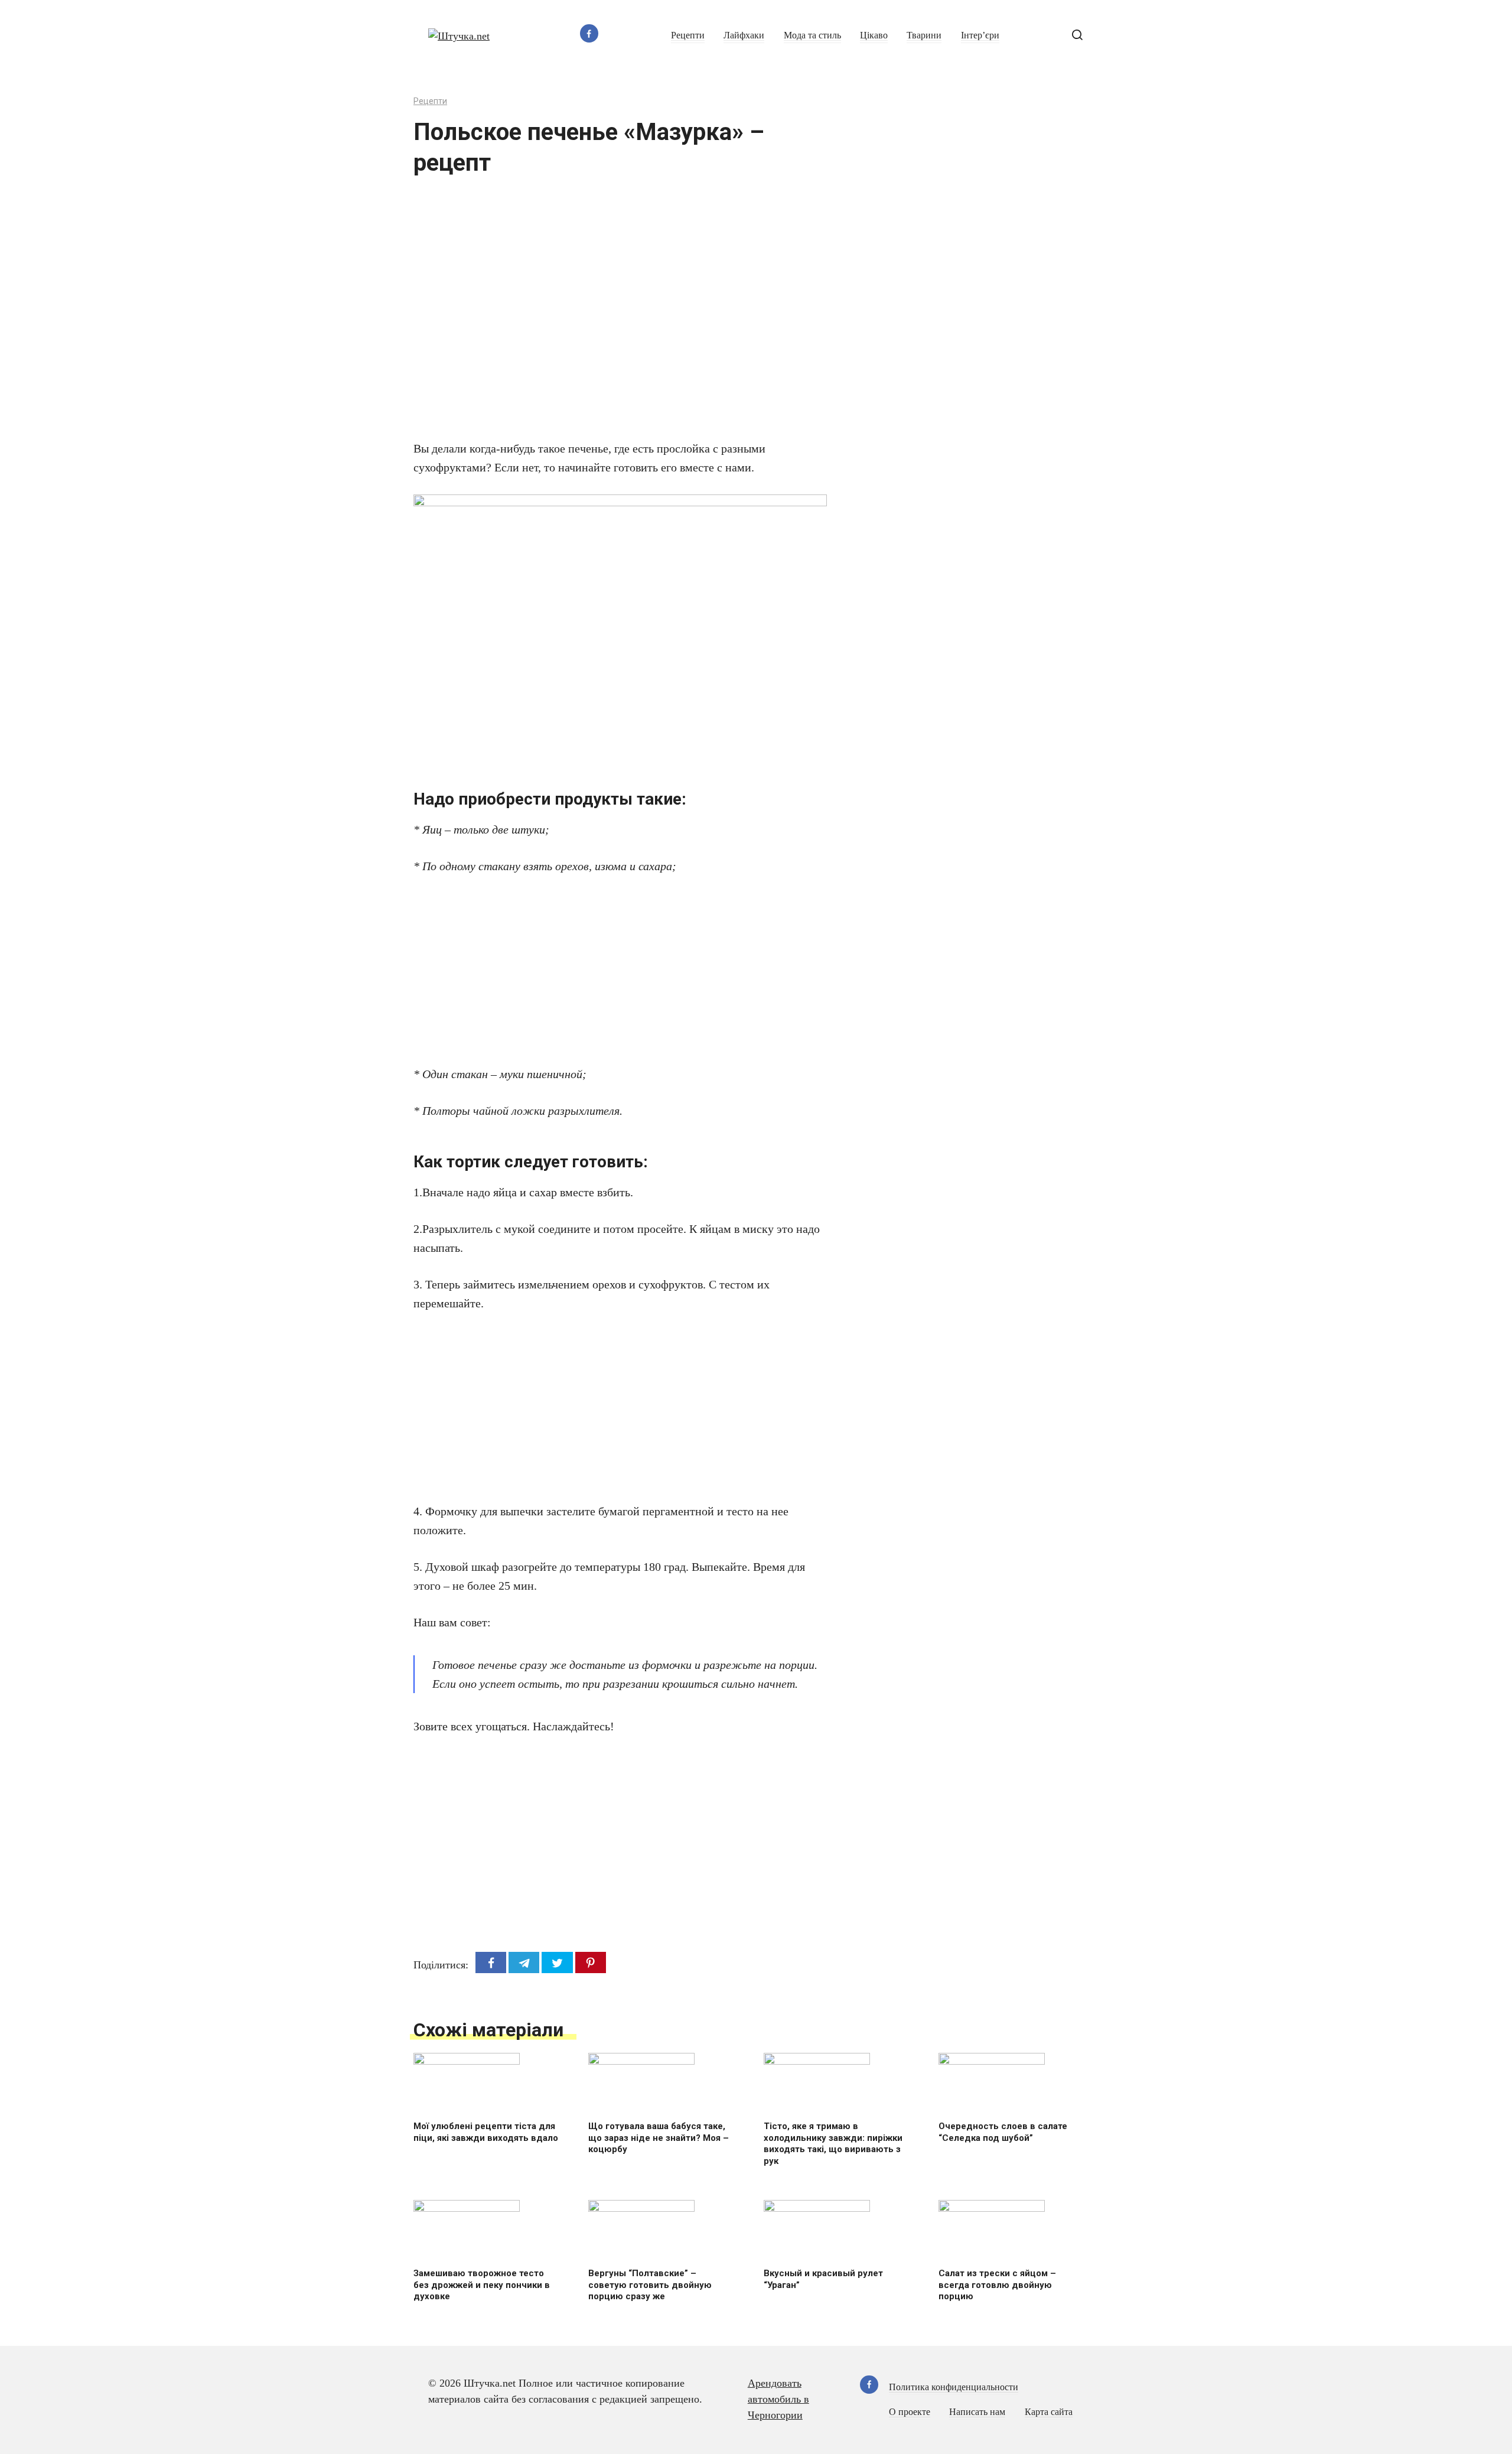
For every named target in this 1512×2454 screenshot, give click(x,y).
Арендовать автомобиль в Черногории (778, 2399)
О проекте (910, 2412)
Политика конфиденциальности (954, 2387)
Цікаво (874, 35)
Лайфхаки (744, 35)
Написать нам (977, 2412)
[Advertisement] (585, 315)
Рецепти (688, 35)
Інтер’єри (980, 35)
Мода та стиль (812, 35)
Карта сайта (1049, 2412)
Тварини (924, 35)
